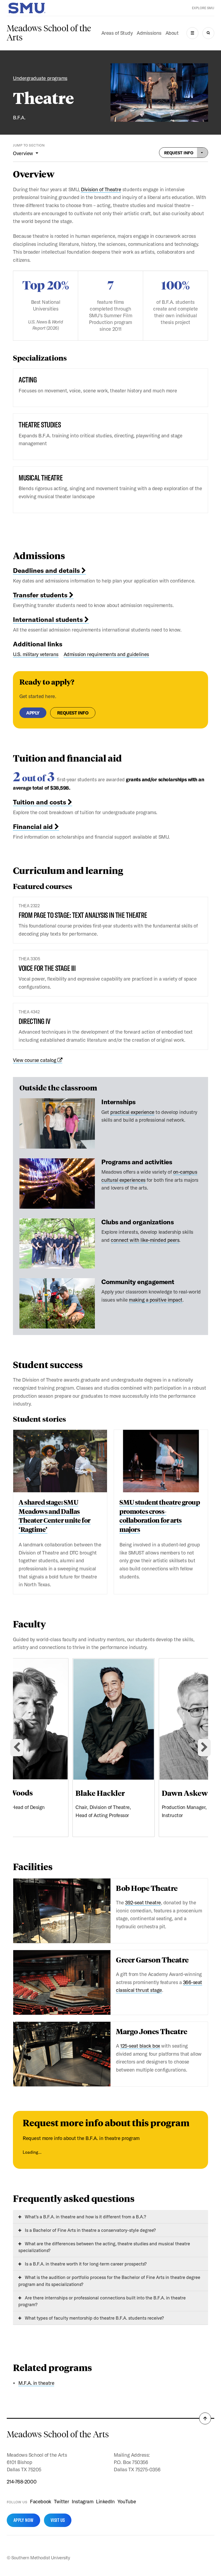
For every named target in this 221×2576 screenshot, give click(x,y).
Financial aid (34, 827)
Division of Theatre (101, 189)
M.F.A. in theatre (36, 2383)
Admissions (149, 33)
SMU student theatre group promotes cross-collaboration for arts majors (160, 1516)
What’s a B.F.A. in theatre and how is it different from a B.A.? (85, 2217)
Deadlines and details (47, 570)
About (172, 33)
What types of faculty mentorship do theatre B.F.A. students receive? (94, 2318)
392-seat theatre (143, 1902)
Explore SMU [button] (203, 8)
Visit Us (58, 2520)
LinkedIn (105, 2501)
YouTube (127, 2501)
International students (49, 619)
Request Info (73, 713)
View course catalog (35, 1060)
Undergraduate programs (40, 78)
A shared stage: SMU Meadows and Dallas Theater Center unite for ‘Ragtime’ (55, 1516)
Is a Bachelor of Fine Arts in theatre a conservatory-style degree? (90, 2230)
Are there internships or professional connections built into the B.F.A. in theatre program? (102, 2301)
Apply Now (23, 2520)
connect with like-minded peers (145, 1240)
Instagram (82, 2501)
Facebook (40, 2501)
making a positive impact (156, 1300)
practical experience (132, 1112)
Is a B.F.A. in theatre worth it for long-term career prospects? (85, 2264)
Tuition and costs (40, 802)
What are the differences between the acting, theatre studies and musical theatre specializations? (104, 2247)
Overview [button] (24, 153)
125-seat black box (140, 2046)
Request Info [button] (179, 153)
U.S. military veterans (36, 654)
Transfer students (41, 595)
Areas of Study (117, 33)
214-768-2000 (22, 2481)
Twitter (62, 2501)
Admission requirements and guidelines (106, 654)
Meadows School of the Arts (49, 33)
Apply (33, 713)
